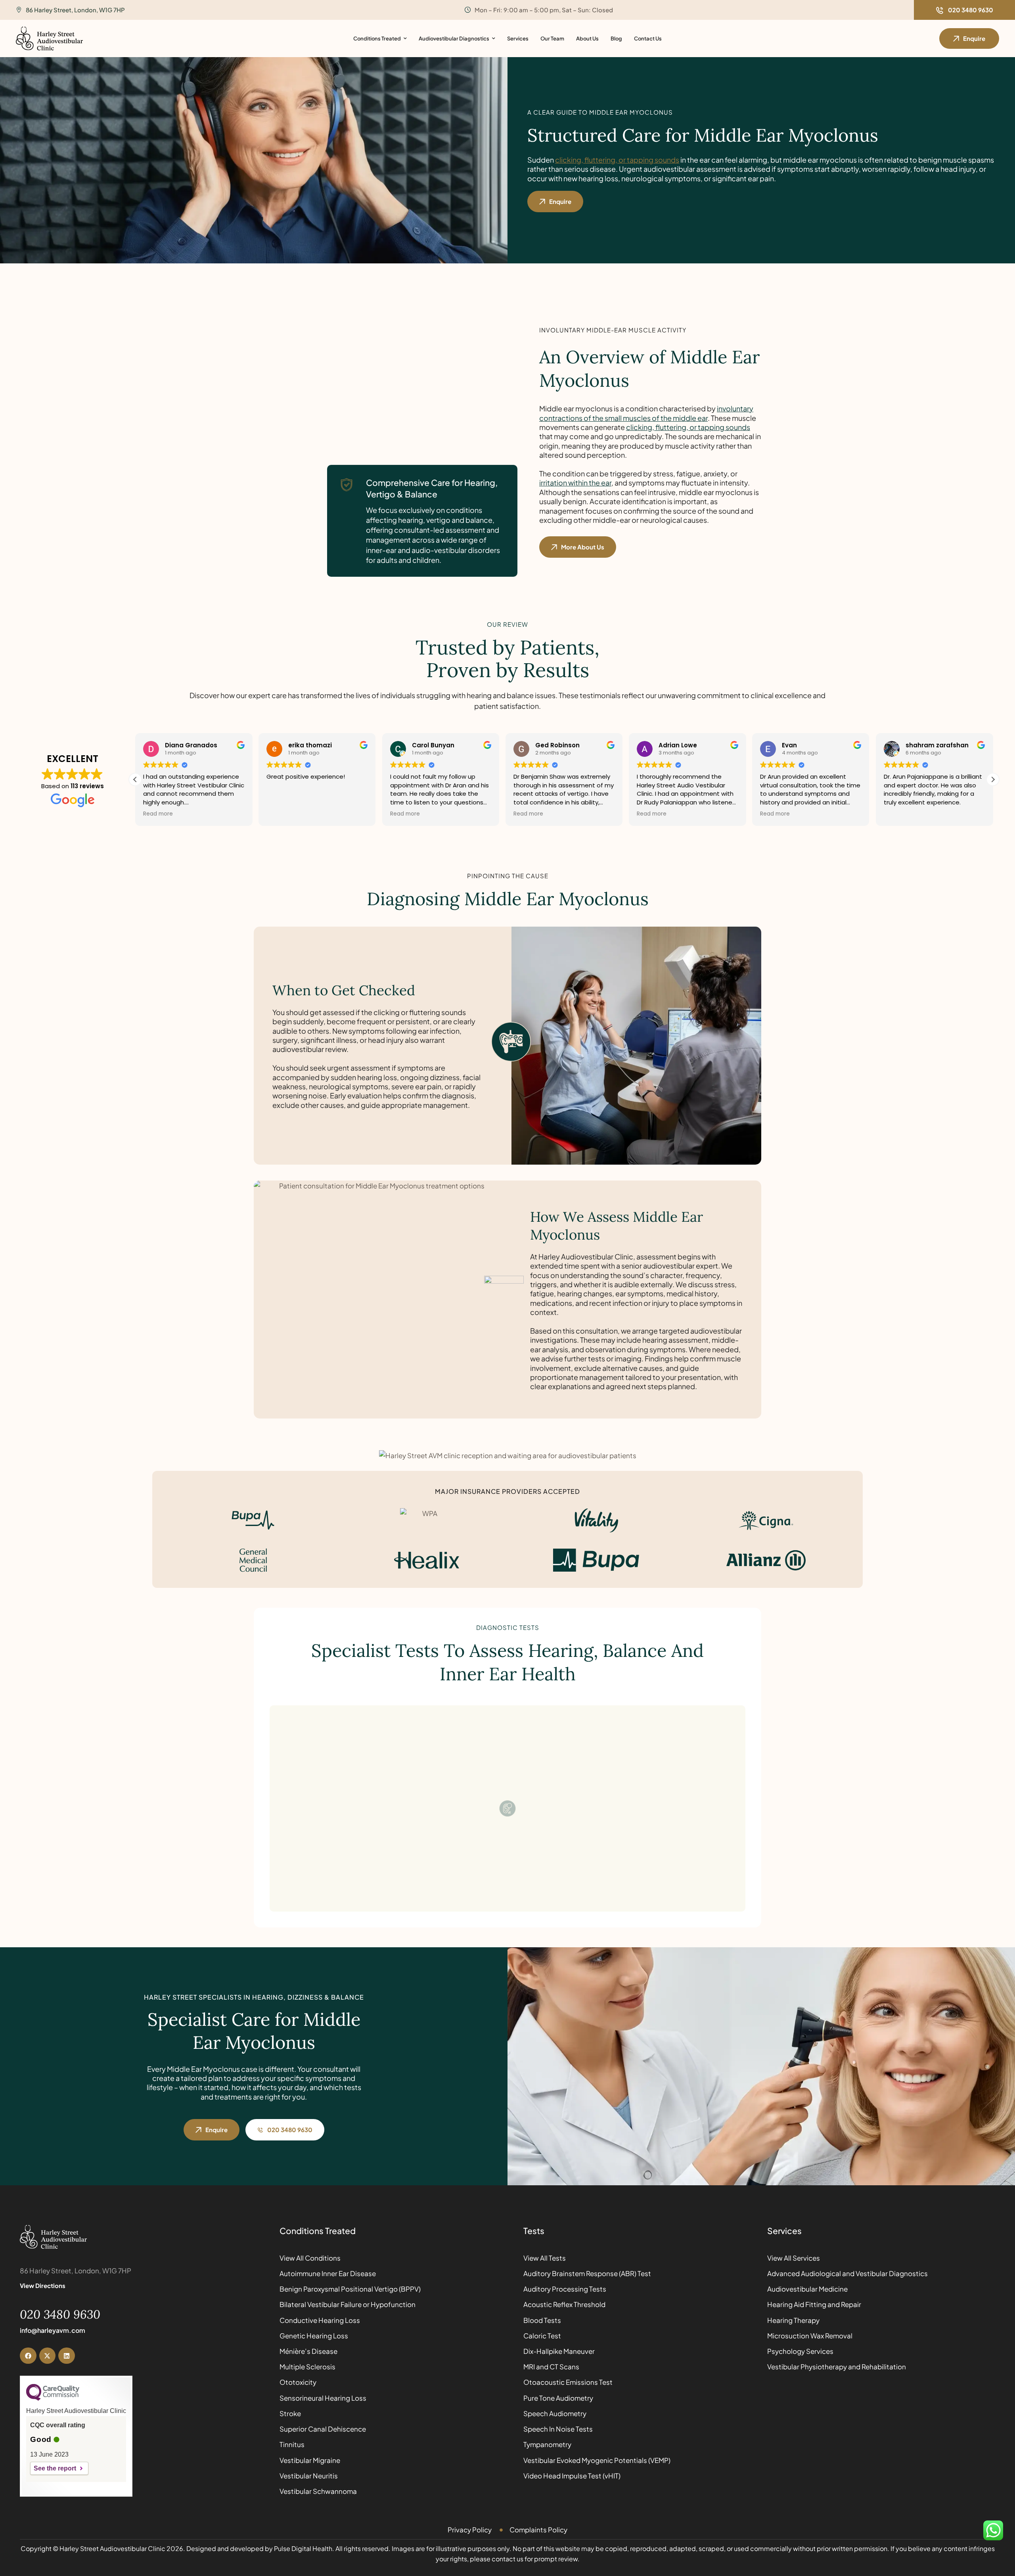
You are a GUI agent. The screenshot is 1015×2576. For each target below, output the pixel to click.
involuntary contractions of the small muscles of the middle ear (646, 413)
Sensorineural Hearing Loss (323, 2398)
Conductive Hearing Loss (320, 2320)
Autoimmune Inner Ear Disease (328, 2273)
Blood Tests (542, 2320)
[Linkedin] (67, 2356)
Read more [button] (281, 814)
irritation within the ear (575, 483)
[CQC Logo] (53, 2399)
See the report (55, 2468)
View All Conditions (310, 2258)
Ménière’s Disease (308, 2351)
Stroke (290, 2413)
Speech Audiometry (555, 2413)
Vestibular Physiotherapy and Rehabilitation (837, 2367)
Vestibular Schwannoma (318, 2491)
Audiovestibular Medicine (807, 2289)
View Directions (43, 2285)
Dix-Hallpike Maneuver (559, 2351)
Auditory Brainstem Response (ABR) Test (587, 2273)
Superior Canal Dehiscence (323, 2429)
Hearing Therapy (793, 2320)
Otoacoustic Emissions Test (568, 2382)
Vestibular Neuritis (309, 2476)
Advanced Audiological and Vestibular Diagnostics (847, 2273)
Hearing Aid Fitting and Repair (814, 2304)
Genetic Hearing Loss (314, 2336)
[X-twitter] (48, 2356)
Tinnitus (292, 2444)
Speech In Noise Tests (558, 2429)
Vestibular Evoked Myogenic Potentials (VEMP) (597, 2460)
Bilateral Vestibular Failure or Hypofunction (348, 2304)
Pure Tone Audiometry (558, 2398)
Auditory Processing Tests (565, 2289)
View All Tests (545, 2258)
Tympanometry (547, 2444)
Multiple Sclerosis (307, 2367)
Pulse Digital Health (303, 2548)
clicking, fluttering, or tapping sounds (617, 160)
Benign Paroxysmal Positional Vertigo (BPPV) (350, 2289)
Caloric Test (542, 2336)
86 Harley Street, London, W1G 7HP (75, 10)
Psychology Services (800, 2351)
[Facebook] (28, 2356)
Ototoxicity (298, 2382)
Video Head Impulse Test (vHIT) (572, 2476)
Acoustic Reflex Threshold (564, 2304)
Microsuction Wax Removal (810, 2336)
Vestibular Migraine (310, 2460)
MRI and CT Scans (551, 2367)
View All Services (794, 2258)
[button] (964, 10)
